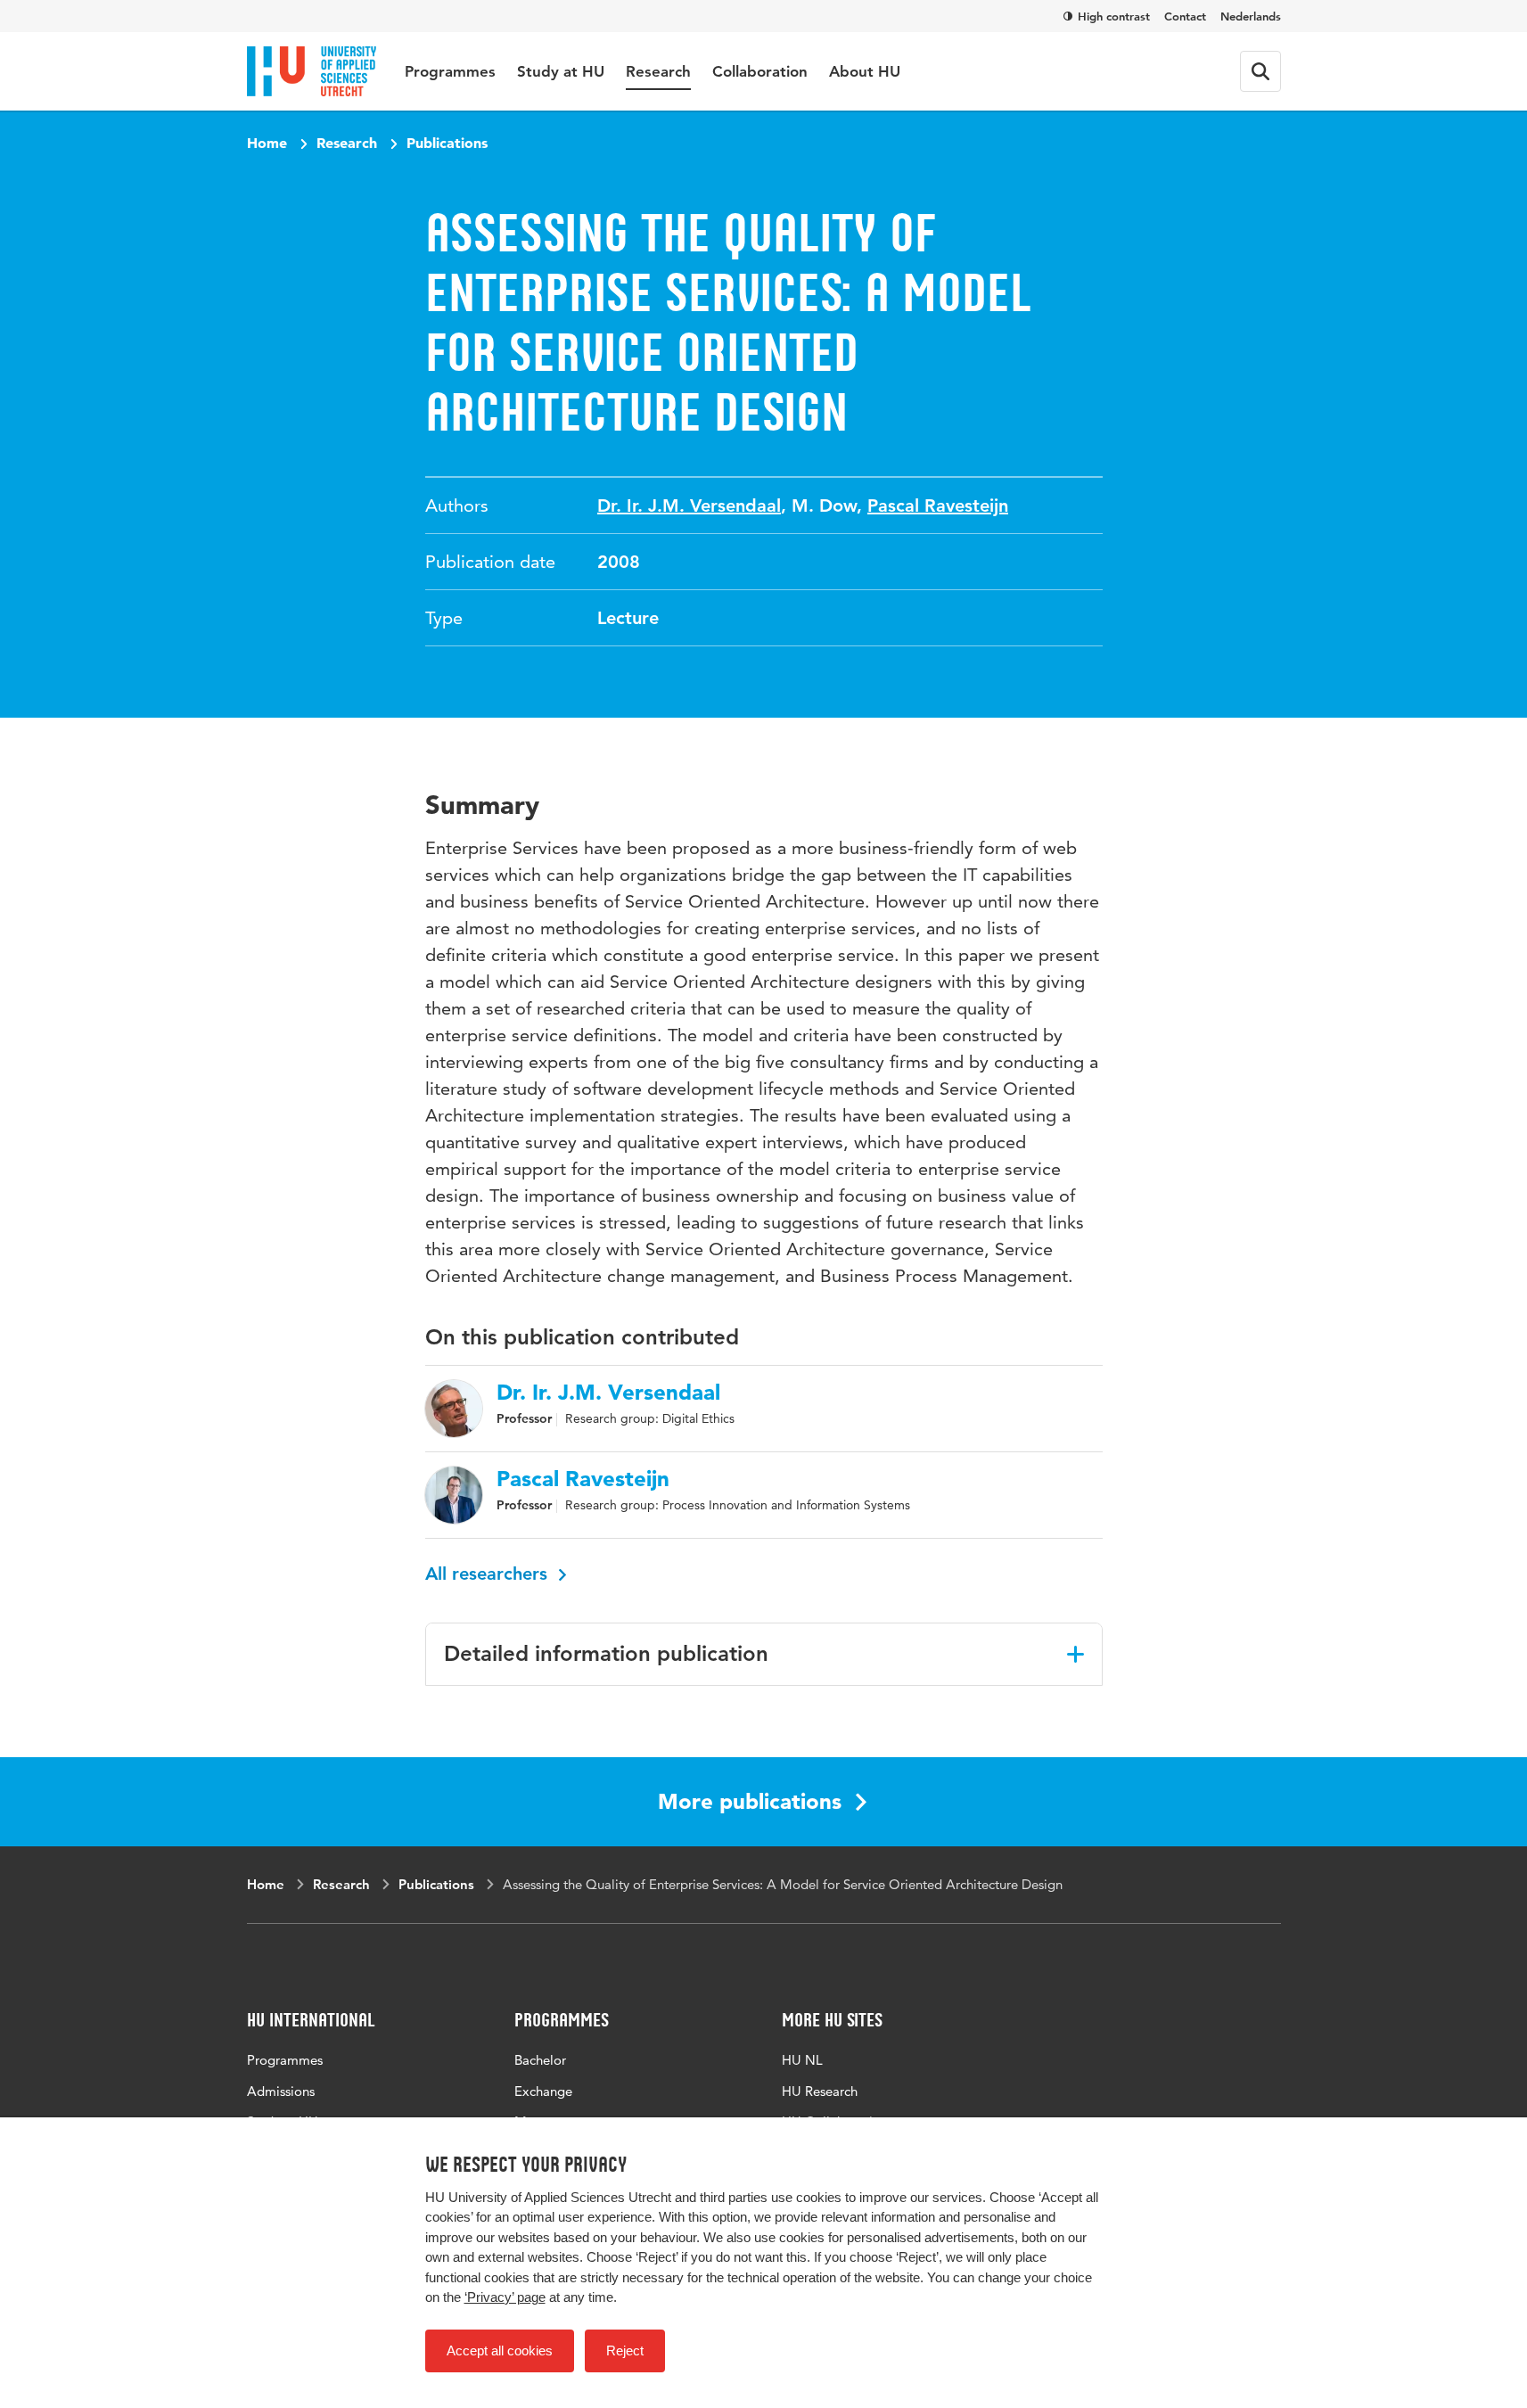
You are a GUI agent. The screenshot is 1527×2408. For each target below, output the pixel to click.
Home (267, 143)
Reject (625, 2350)
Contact (1185, 16)
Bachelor (540, 2060)
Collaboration (760, 71)
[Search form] (1260, 71)
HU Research (820, 2091)
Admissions (281, 2091)
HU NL (802, 2060)
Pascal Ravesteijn (938, 505)
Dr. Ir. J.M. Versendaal (689, 505)
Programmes (450, 71)
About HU (865, 71)
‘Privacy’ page (505, 2297)
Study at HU (561, 71)
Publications (447, 143)
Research (658, 71)
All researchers (489, 1574)
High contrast (1114, 16)
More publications (750, 1801)
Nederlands (1251, 16)
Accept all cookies (500, 2350)
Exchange (543, 2091)
